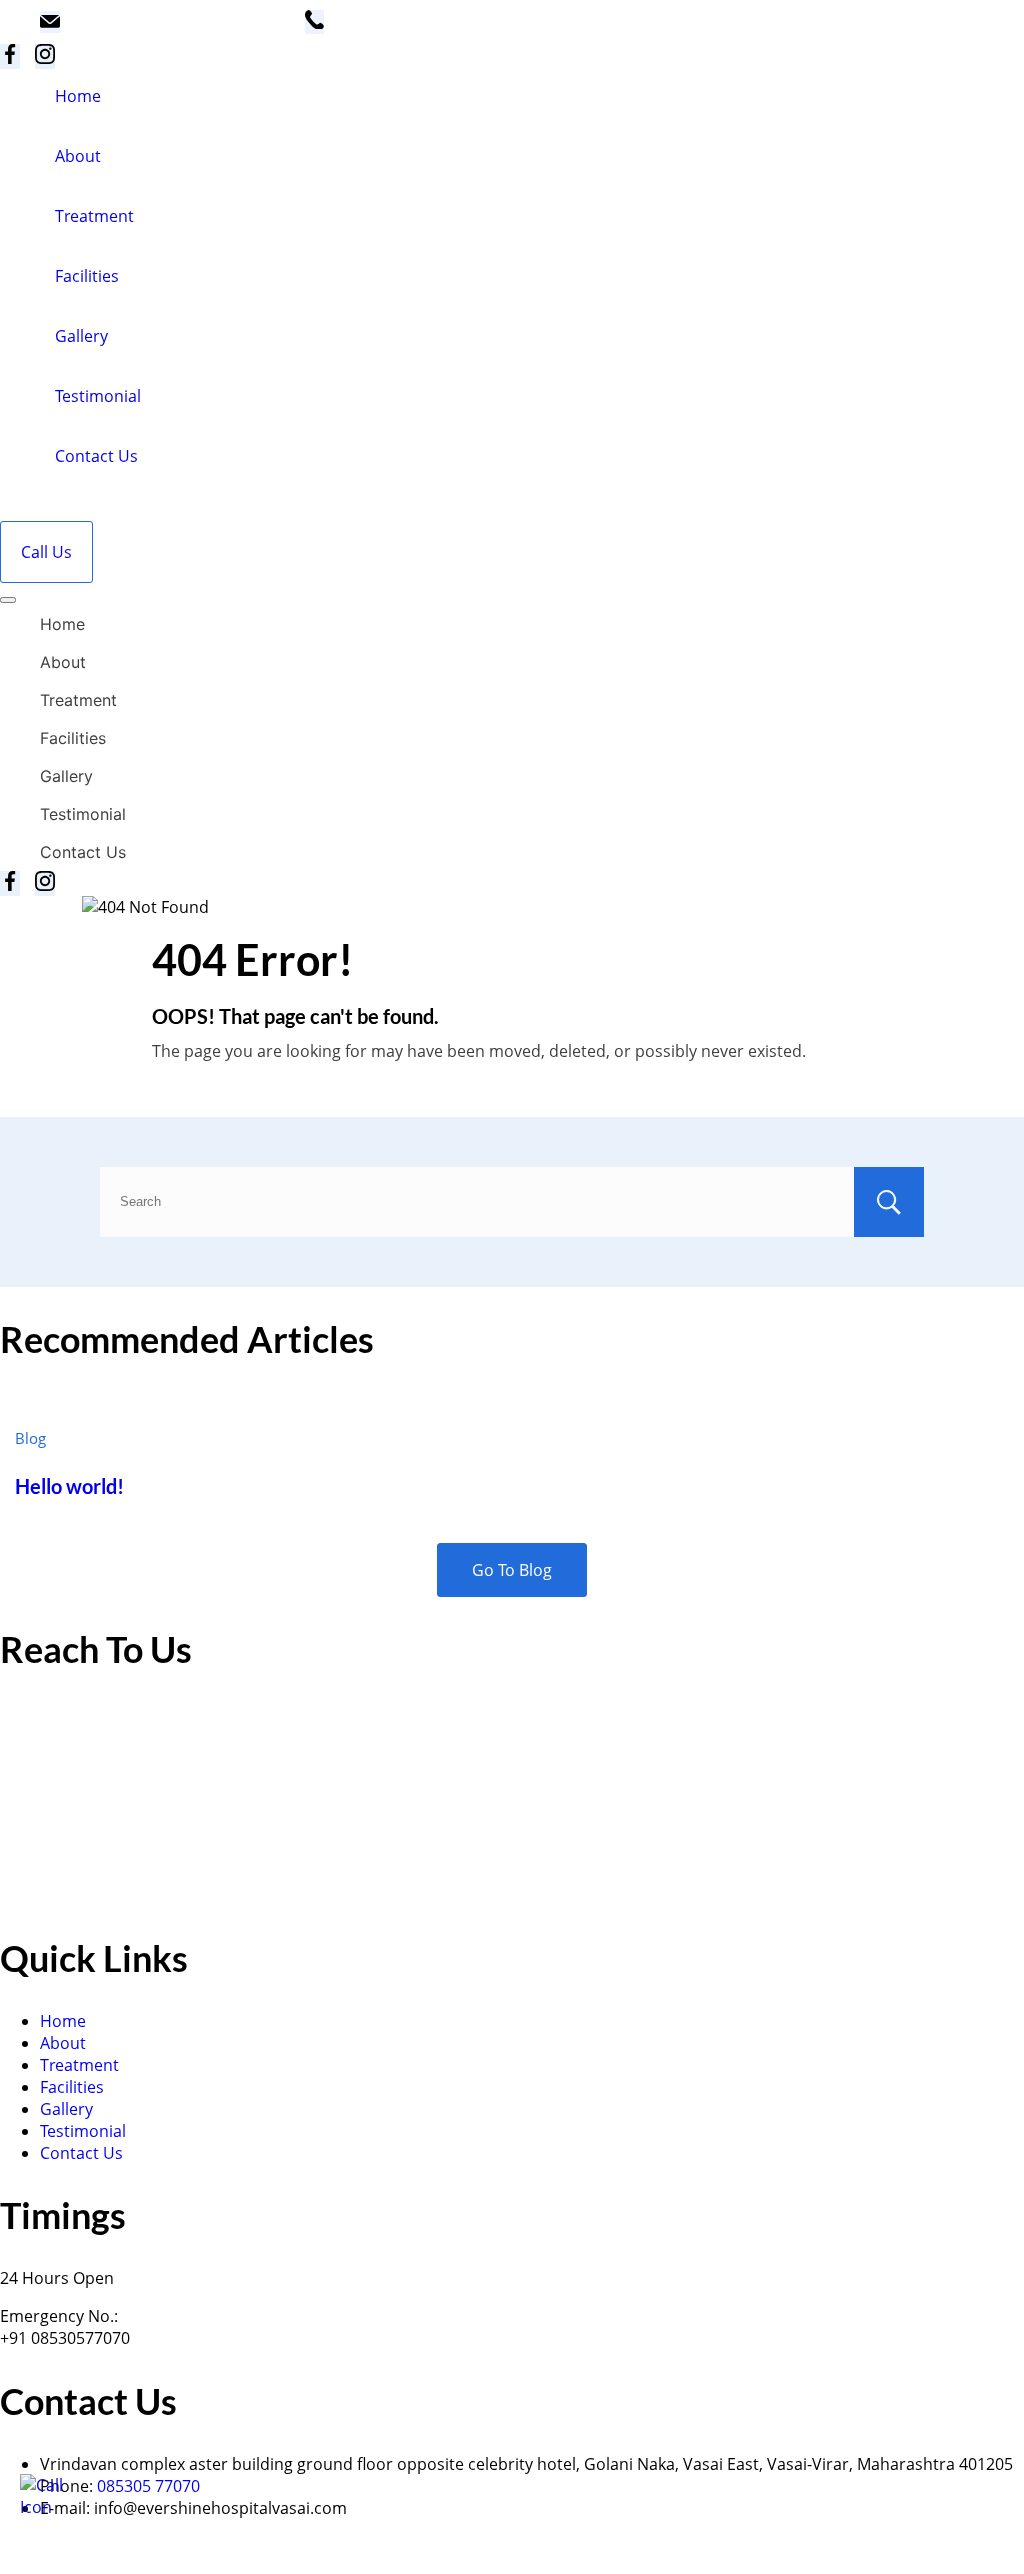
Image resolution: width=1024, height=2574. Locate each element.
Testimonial (98, 396)
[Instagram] (45, 56)
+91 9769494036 (399, 33)
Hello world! (69, 1486)
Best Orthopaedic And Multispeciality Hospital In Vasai (300, 2560)
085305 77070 (148, 2486)
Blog (30, 1438)
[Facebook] (10, 56)
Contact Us (96, 456)
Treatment (94, 216)
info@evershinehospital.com (182, 33)
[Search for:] (512, 1200)
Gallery (81, 336)
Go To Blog (512, 1570)
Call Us (46, 552)
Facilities (87, 276)
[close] (8, 600)
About (78, 156)
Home (78, 96)
